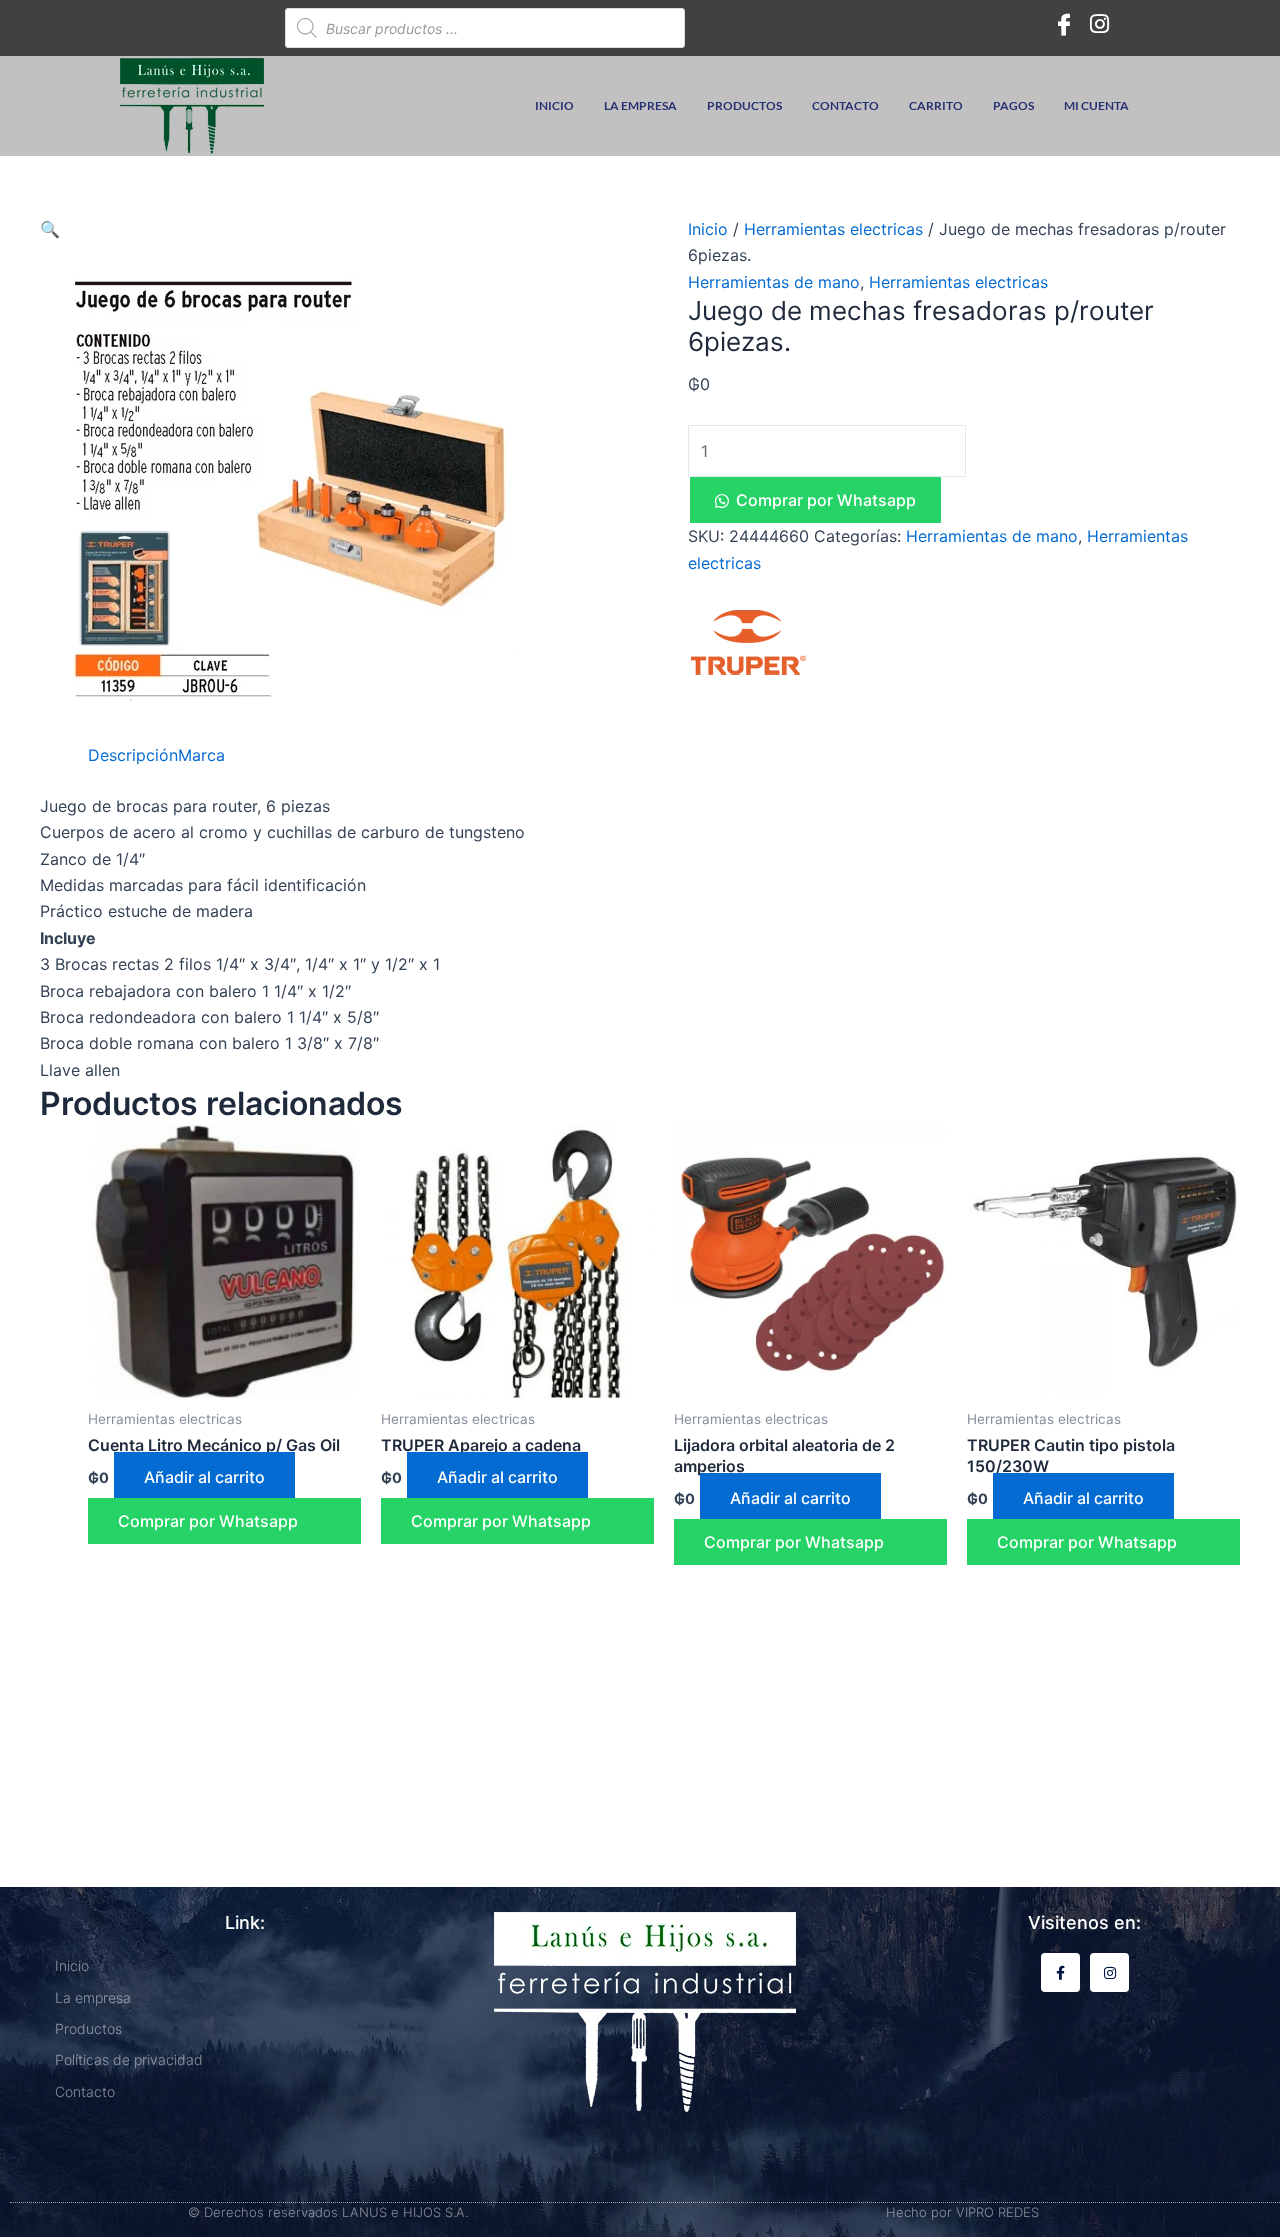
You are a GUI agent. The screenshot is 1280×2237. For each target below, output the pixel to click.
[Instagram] (1100, 23)
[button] (50, 229)
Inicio (554, 105)
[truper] (748, 642)
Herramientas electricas (833, 229)
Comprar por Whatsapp (826, 500)
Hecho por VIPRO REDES (962, 2212)
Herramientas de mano (774, 282)
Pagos (1013, 105)
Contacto (845, 105)
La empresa (640, 105)
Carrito (936, 105)
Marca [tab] (201, 755)
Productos (744, 105)
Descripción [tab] (133, 755)
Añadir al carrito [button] (204, 1477)
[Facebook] (1064, 23)
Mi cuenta (1096, 105)
